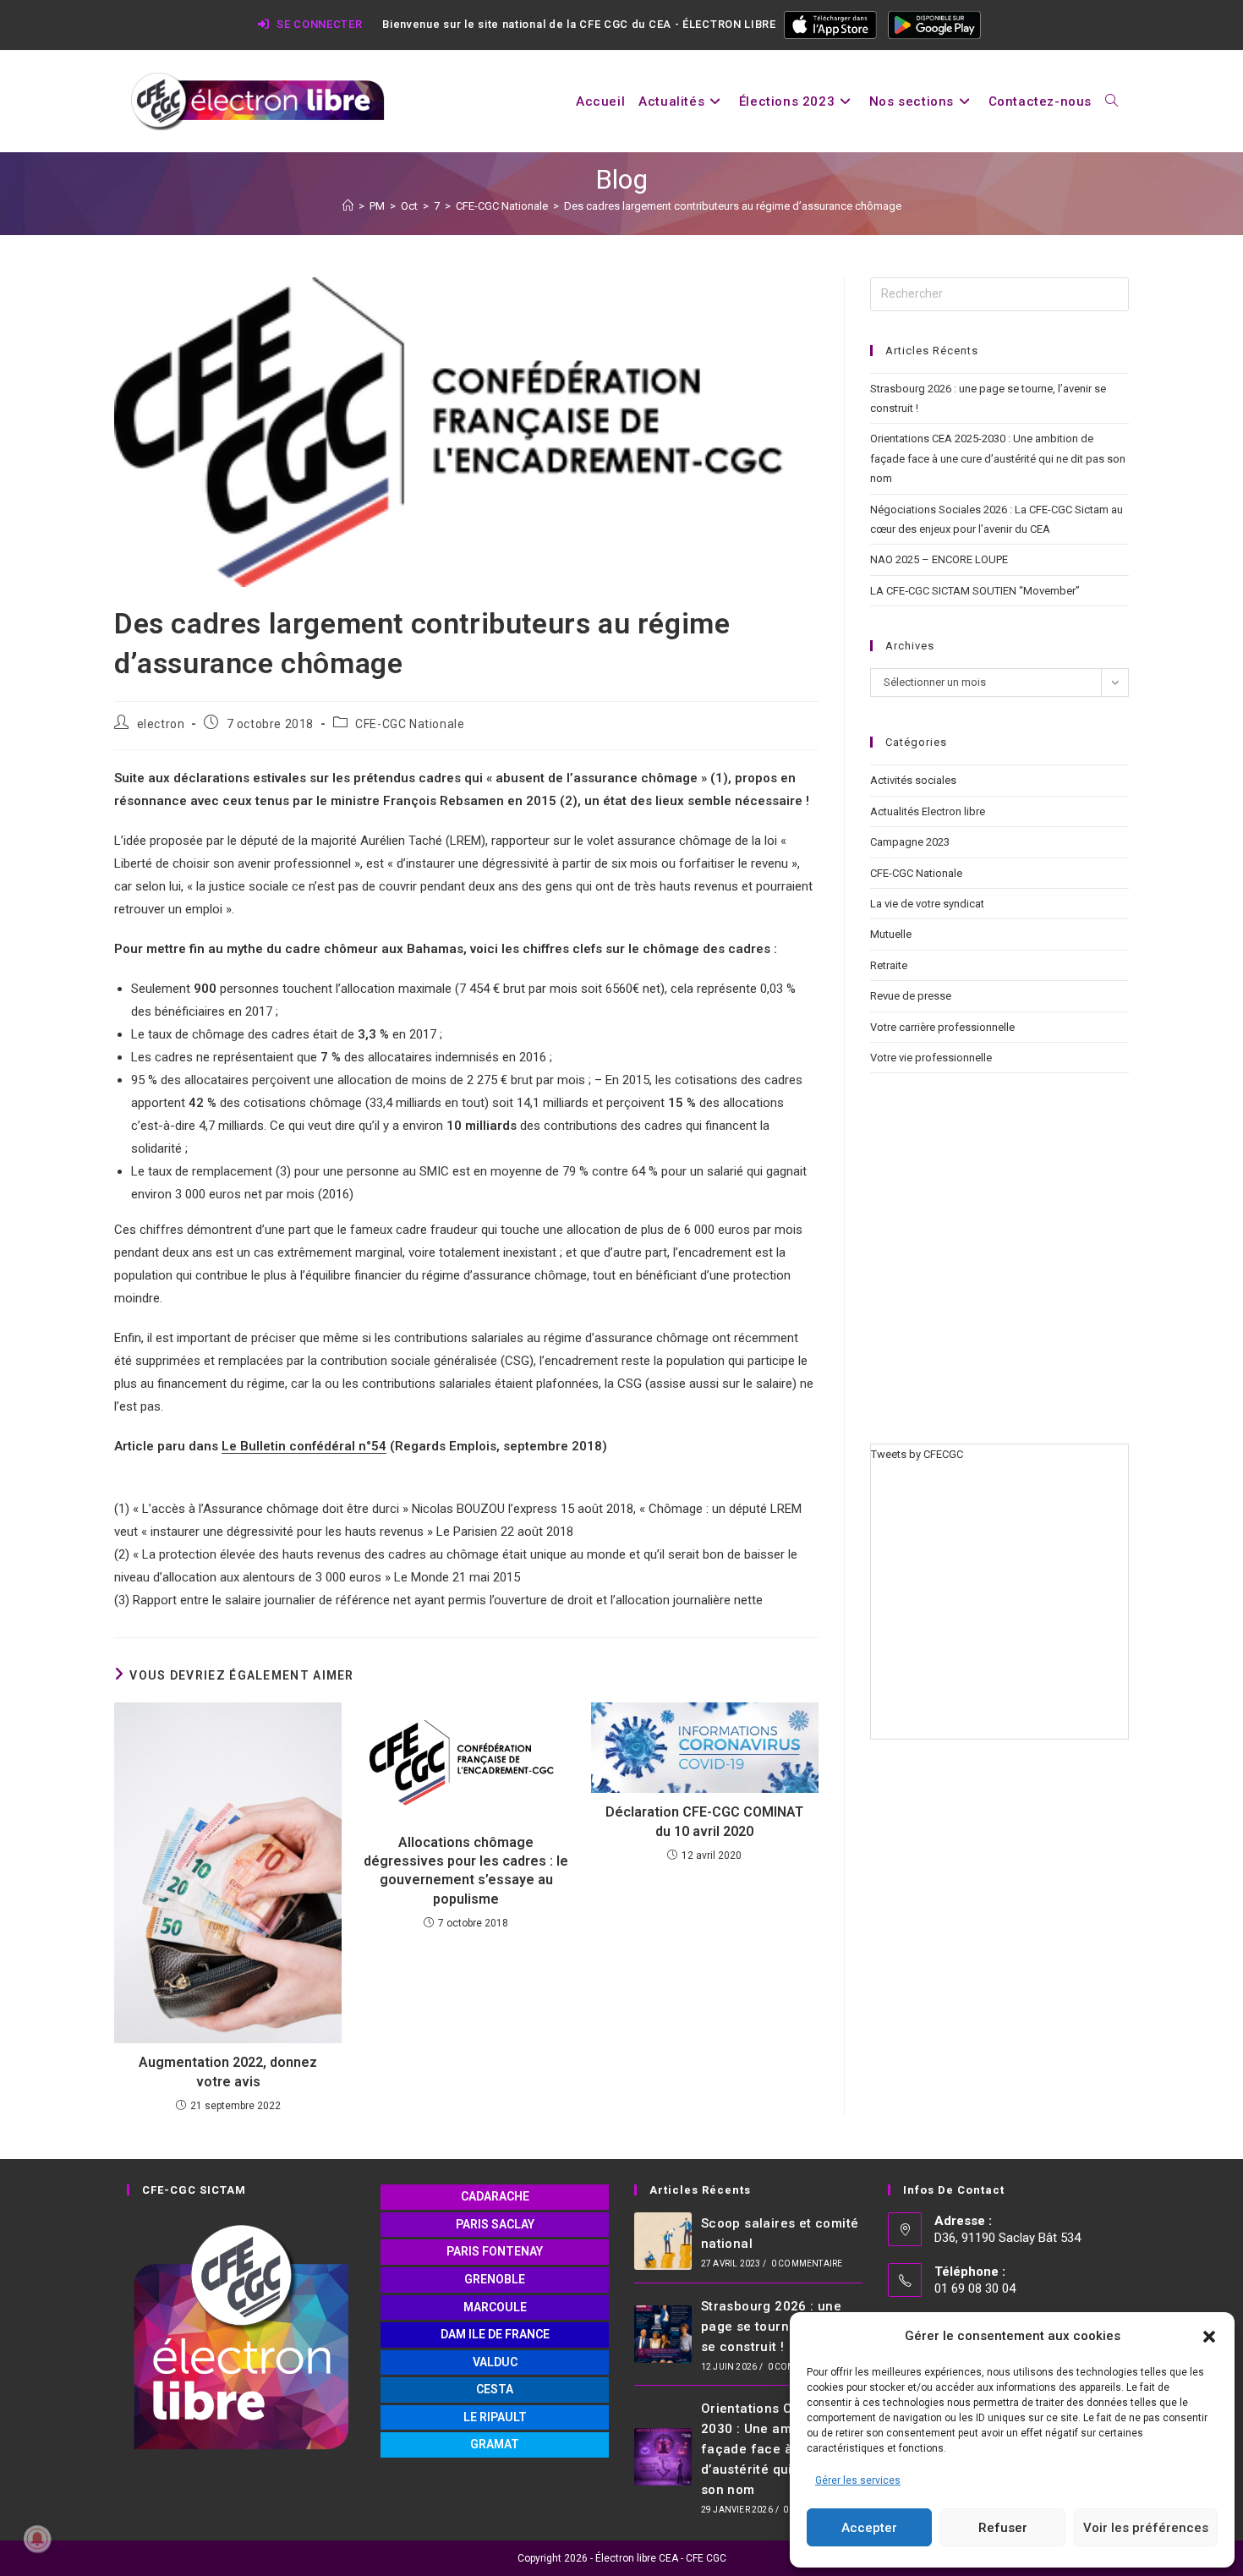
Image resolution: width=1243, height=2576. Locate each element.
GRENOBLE (495, 2279)
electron (161, 724)
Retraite (889, 965)
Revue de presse (911, 996)
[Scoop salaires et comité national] (663, 2241)
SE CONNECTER (318, 24)
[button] (1209, 2337)
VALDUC (495, 2362)
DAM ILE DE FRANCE (495, 2334)
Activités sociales (913, 780)
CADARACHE (495, 2196)
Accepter (869, 2528)
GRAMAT (495, 2444)
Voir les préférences (1146, 2528)
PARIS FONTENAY (495, 2251)
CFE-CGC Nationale (410, 724)
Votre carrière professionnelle (942, 1027)
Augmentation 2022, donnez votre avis (228, 2072)
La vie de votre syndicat (927, 904)
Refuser (1003, 2528)
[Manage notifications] (37, 2539)
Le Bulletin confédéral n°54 (304, 1446)
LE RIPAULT (495, 2417)
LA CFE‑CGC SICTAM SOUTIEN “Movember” (975, 591)
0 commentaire (807, 2264)
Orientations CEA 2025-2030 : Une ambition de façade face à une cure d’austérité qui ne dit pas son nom (998, 458)
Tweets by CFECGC (917, 1454)
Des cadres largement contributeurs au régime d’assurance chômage (733, 206)
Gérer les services (858, 2480)
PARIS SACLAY (495, 2224)
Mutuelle (891, 934)
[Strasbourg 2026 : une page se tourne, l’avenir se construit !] (663, 2334)
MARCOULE (495, 2307)
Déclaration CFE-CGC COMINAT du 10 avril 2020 (704, 1821)
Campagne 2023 (910, 842)
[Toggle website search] (1112, 101)
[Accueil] (348, 206)
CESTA (495, 2389)
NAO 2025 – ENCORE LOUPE (939, 559)
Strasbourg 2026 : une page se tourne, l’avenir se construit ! (776, 2327)
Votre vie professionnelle (931, 1058)
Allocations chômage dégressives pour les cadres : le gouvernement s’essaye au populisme (466, 1871)
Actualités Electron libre (928, 811)
